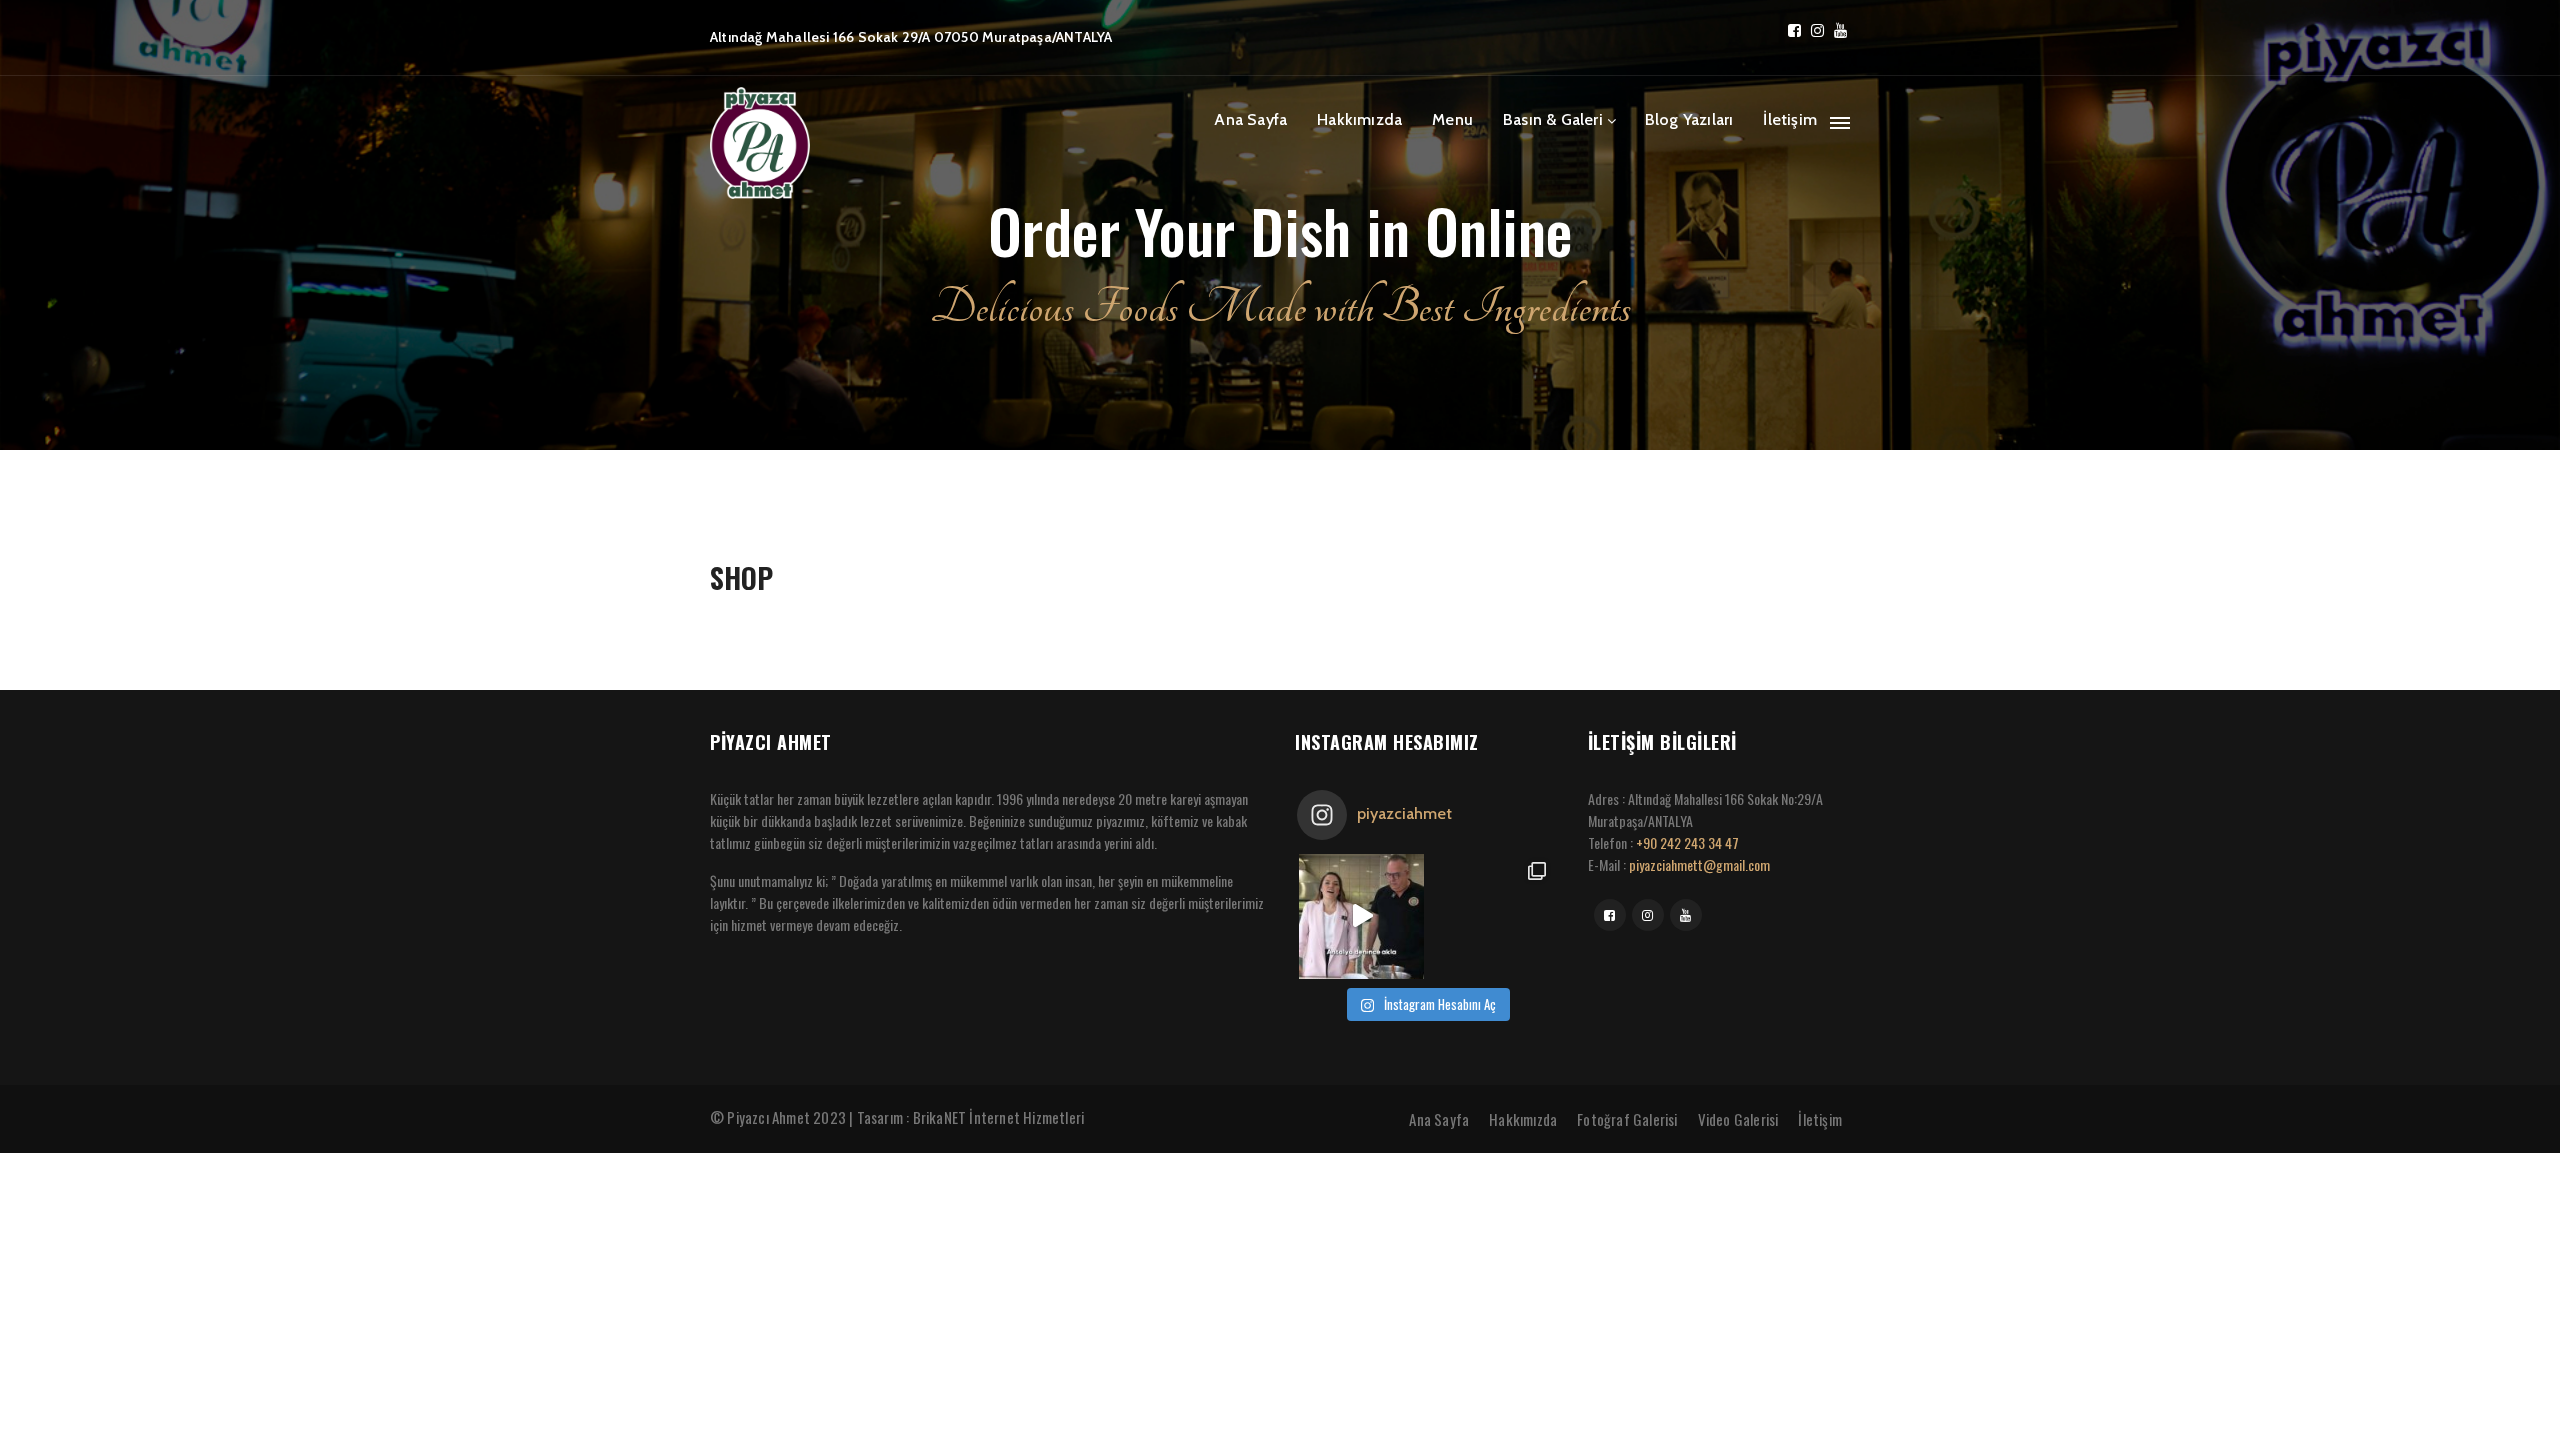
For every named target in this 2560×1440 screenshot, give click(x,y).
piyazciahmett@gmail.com (1699, 864)
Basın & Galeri (1553, 119)
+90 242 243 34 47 (1687, 842)
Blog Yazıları (1689, 119)
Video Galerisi (1738, 1119)
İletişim (1790, 119)
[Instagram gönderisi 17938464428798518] (1361, 916)
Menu (1452, 119)
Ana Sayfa (1250, 119)
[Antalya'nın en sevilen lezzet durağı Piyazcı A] (1490, 916)
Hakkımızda (1359, 119)
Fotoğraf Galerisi (1627, 1119)
